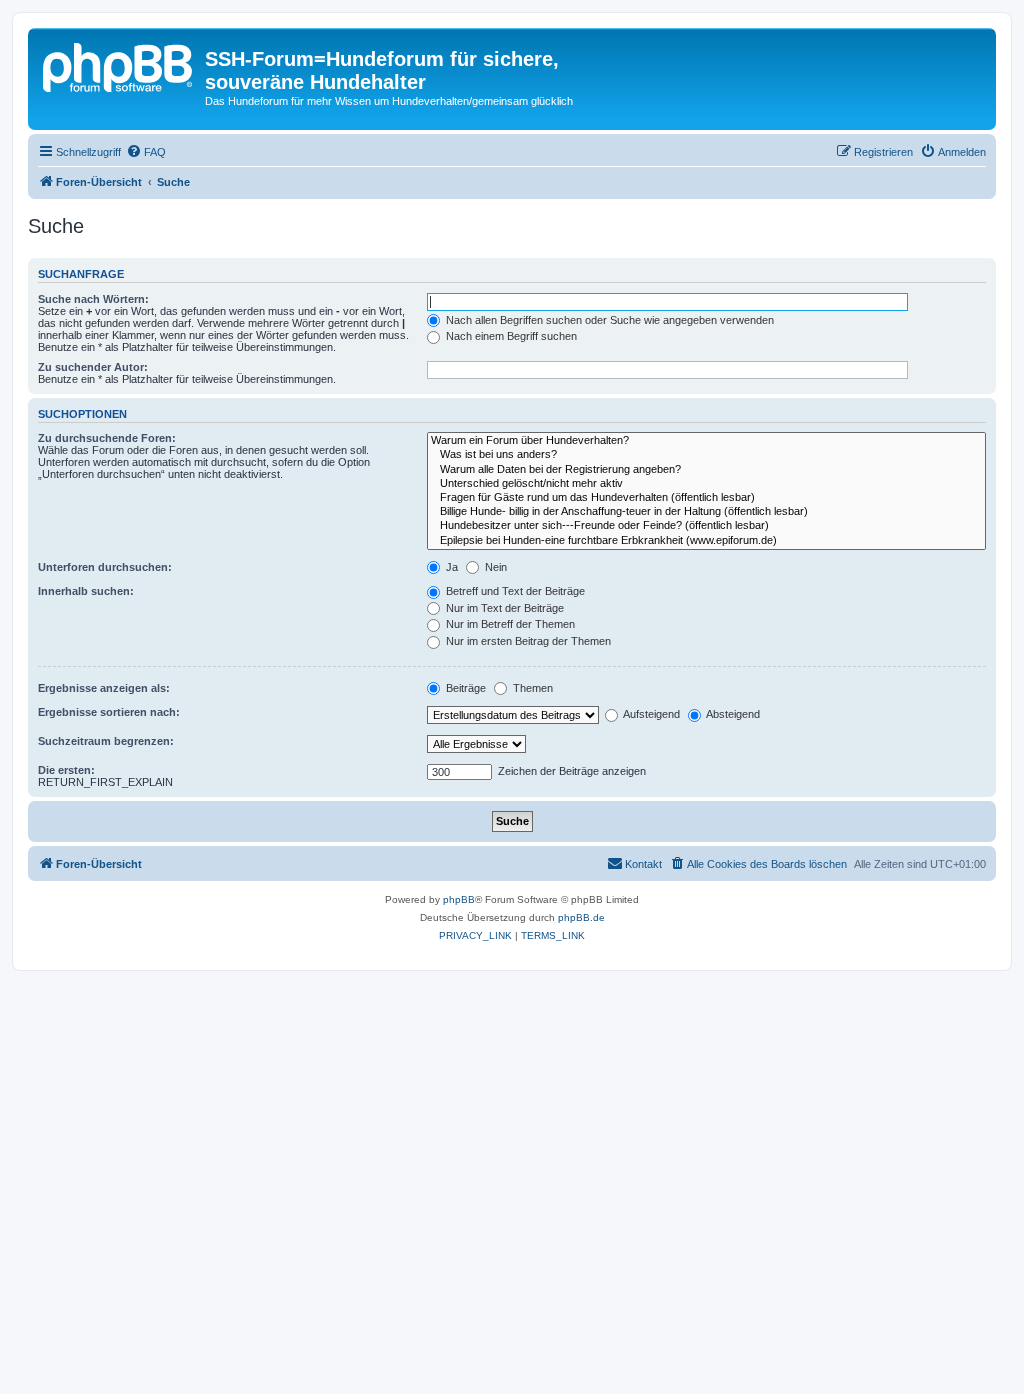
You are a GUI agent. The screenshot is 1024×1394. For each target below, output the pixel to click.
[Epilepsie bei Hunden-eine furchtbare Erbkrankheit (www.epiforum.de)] (706, 541)
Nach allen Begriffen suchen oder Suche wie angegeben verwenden (608, 320)
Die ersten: (66, 770)
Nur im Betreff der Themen (509, 624)
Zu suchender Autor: (93, 367)
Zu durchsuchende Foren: (107, 438)
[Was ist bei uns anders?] (706, 455)
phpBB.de (581, 917)
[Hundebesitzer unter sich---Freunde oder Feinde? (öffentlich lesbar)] (706, 526)
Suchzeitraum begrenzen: (106, 741)
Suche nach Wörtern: (93, 299)
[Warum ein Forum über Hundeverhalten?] (706, 441)
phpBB (459, 899)
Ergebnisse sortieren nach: (109, 712)
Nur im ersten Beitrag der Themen (527, 641)
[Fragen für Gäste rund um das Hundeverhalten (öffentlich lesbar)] (706, 498)
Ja (450, 567)
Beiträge (464, 688)
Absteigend (732, 714)
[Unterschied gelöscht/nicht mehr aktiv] (706, 484)
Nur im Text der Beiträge (503, 608)
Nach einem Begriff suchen (510, 336)
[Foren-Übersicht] (119, 65)
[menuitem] (146, 152)
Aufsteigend (650, 714)
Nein (494, 567)
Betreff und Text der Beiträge (514, 591)
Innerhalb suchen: (86, 591)
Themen (531, 688)
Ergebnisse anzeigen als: (104, 688)
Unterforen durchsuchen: (105, 567)
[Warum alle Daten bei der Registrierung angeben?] (706, 470)
